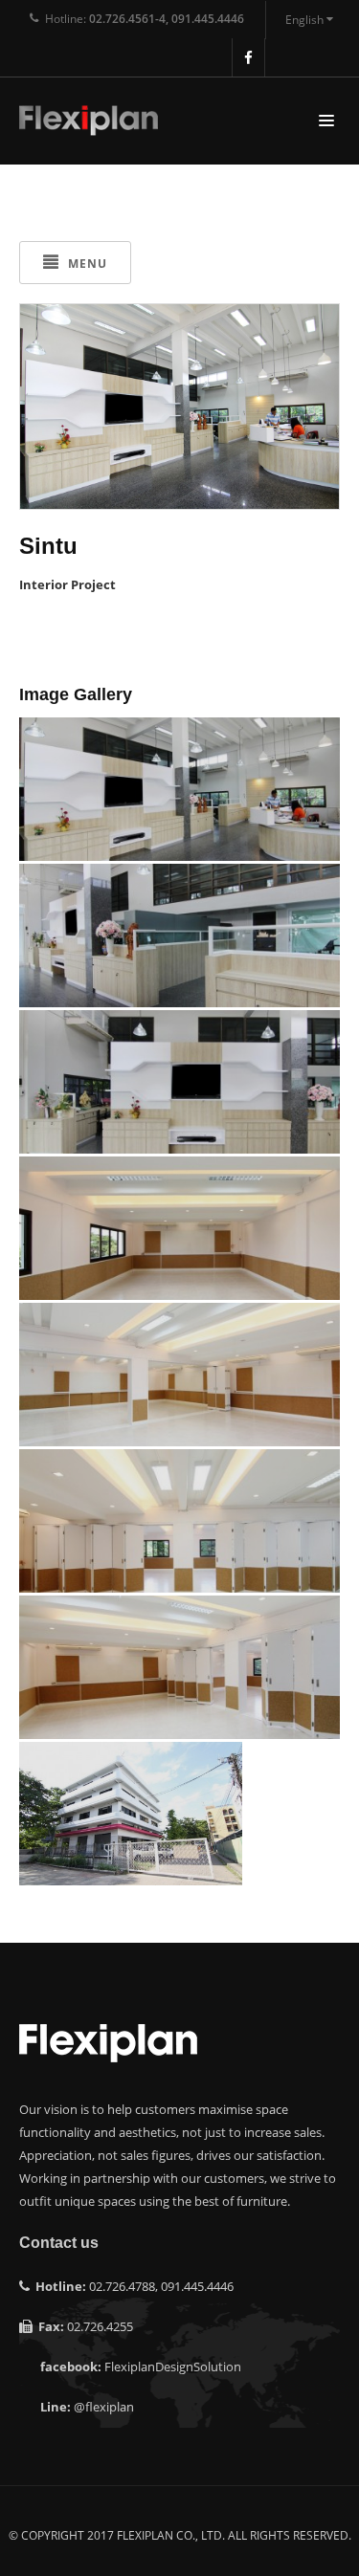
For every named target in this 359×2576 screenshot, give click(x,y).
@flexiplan (104, 2407)
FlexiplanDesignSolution (173, 2367)
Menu (86, 264)
